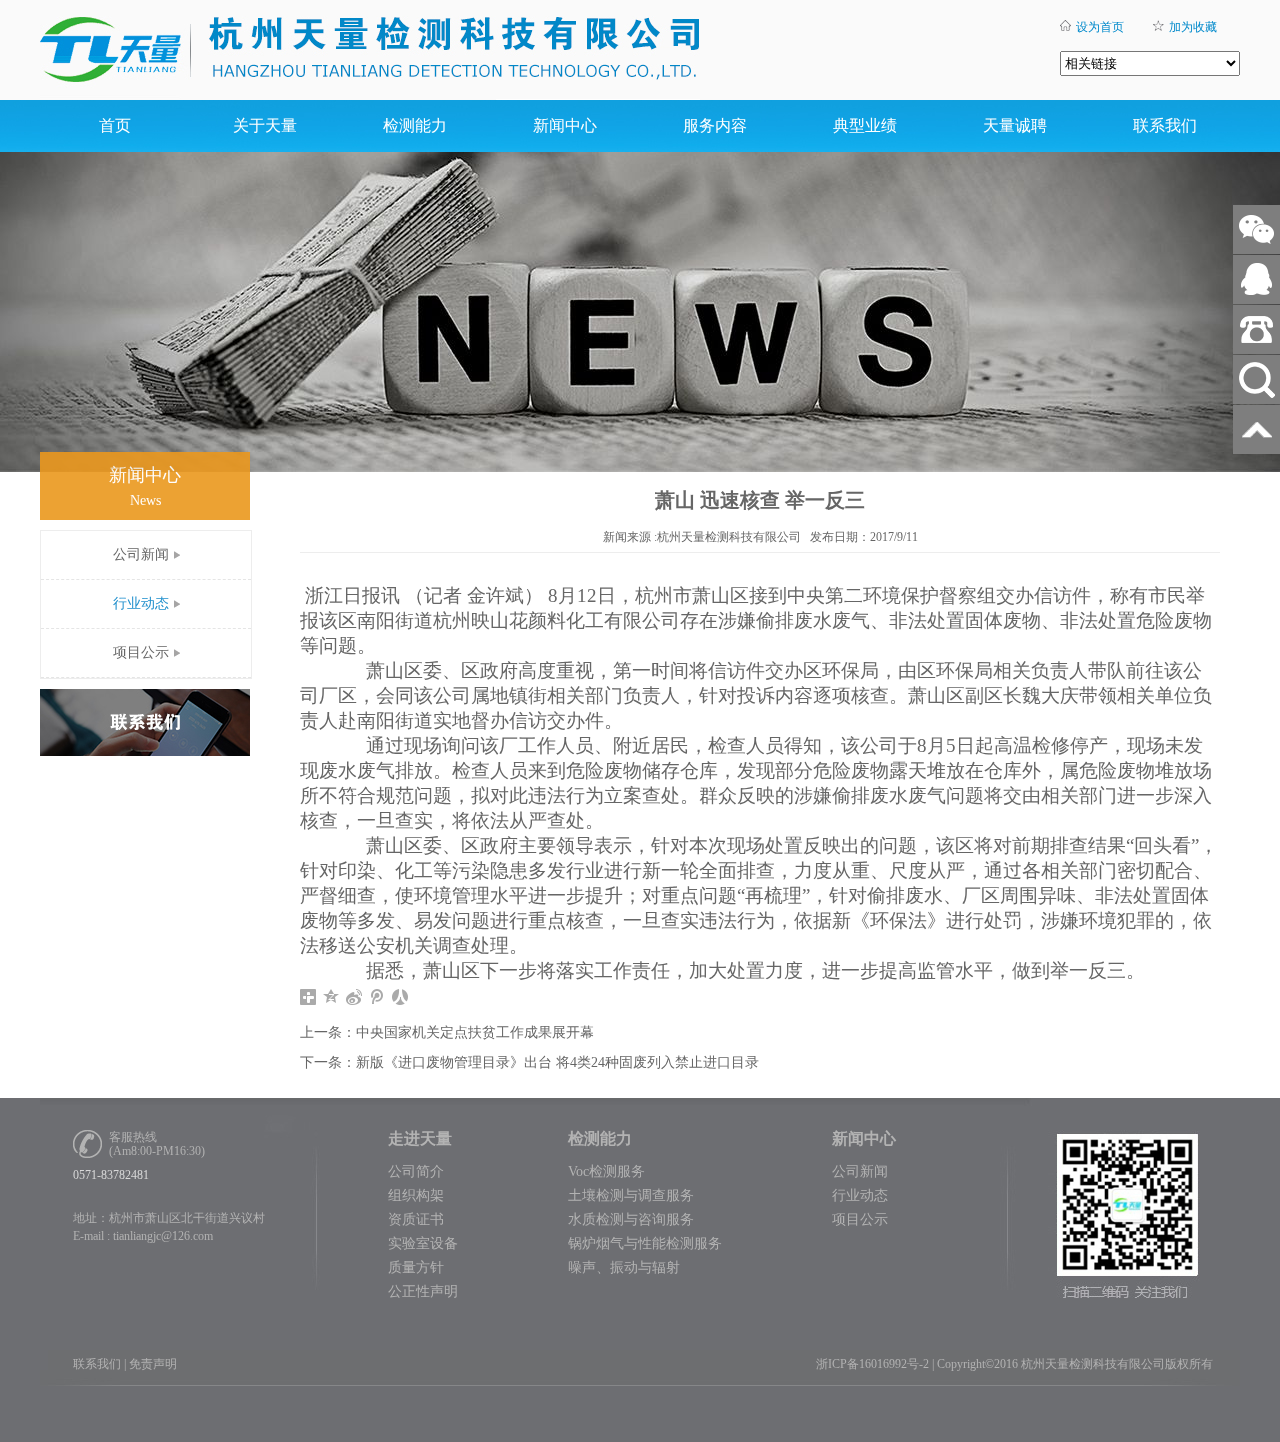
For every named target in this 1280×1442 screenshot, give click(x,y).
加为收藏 (1193, 27)
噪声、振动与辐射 (624, 1267)
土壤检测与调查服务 (631, 1195)
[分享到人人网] (400, 997)
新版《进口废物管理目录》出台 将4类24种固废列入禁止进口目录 (557, 1062)
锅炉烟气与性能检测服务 (645, 1243)
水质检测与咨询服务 (631, 1219)
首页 (115, 125)
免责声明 (153, 1364)
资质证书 (416, 1219)
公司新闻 (141, 554)
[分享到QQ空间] (331, 997)
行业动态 (141, 603)
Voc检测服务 (606, 1171)
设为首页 (1100, 27)
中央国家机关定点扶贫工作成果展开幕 (475, 1032)
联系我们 (1165, 125)
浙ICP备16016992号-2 (872, 1364)
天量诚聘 (1015, 125)
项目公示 (141, 652)
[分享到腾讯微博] (377, 997)
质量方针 (416, 1267)
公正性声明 (423, 1291)
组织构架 (416, 1195)
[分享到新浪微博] (354, 997)
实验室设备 (423, 1243)
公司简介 (416, 1171)
